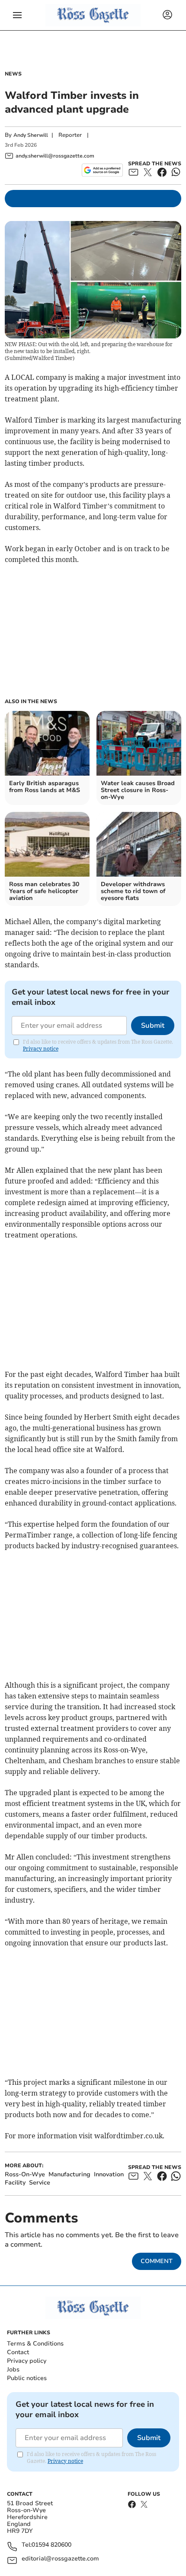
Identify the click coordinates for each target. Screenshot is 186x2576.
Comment (157, 2261)
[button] (17, 15)
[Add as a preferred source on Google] (102, 170)
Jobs (13, 2369)
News (13, 74)
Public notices (27, 2378)
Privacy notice (41, 1049)
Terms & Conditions (35, 2344)
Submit (153, 1026)
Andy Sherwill (31, 135)
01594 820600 (51, 2545)
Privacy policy (27, 2361)
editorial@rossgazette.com (60, 2559)
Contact (18, 2352)
